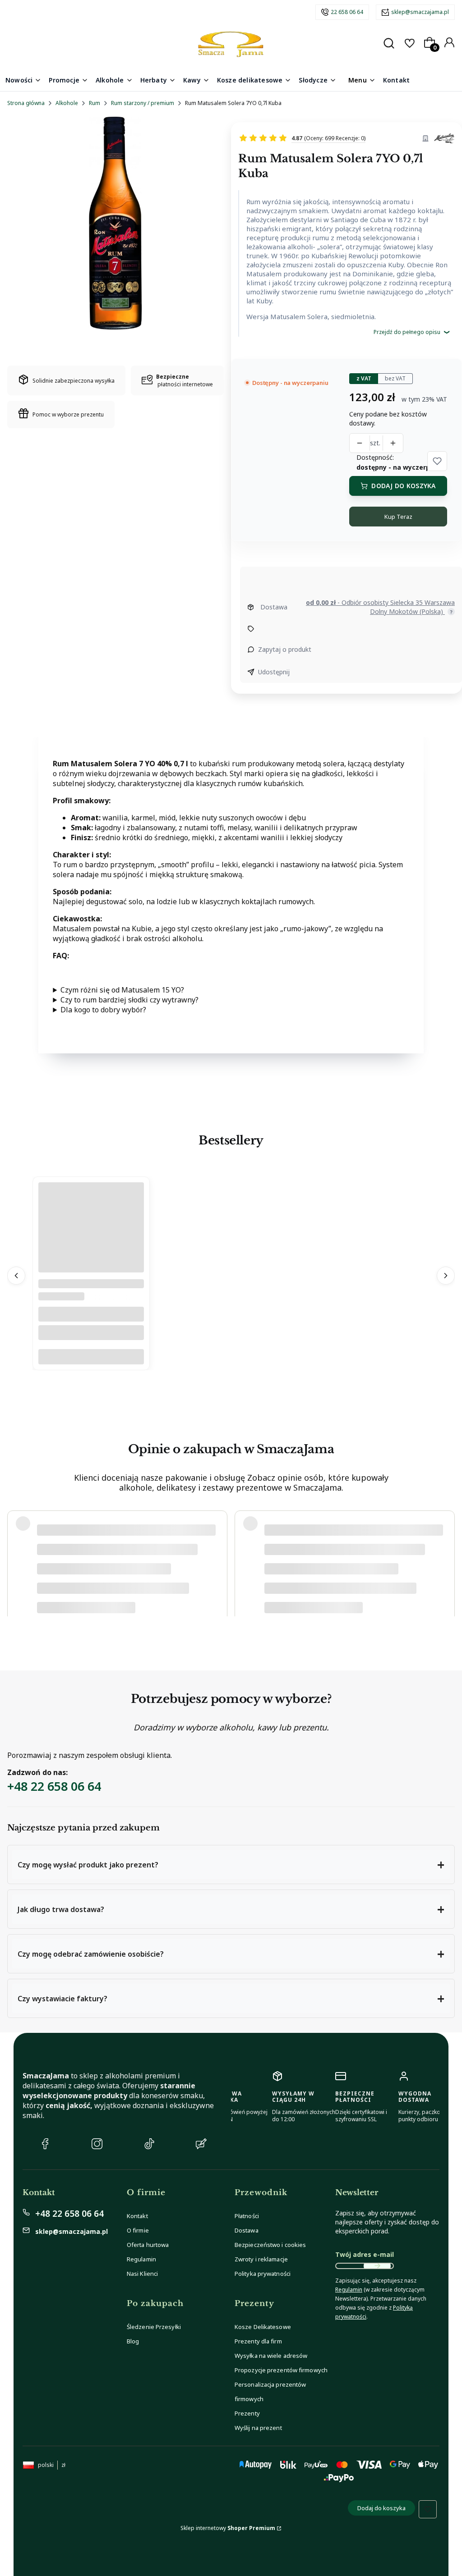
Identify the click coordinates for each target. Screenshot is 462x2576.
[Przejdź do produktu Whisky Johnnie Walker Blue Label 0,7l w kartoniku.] (91, 1261)
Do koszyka (91, 1357)
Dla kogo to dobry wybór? (103, 1010)
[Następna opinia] (446, 1560)
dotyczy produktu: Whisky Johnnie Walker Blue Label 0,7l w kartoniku (124, 1593)
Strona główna (26, 103)
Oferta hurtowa (148, 2245)
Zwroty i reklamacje (261, 2259)
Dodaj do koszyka (403, 486)
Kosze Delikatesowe (263, 2327)
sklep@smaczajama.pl (420, 12)
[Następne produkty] (446, 1276)
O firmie (138, 2230)
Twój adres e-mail (365, 2254)
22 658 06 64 (347, 12)
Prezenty (247, 2413)
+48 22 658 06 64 (54, 1786)
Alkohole (67, 103)
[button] (437, 461)
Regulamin (141, 2259)
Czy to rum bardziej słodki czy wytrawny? (129, 1000)
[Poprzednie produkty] (16, 1276)
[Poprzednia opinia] (16, 1560)
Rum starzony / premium (143, 103)
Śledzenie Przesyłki (154, 2327)
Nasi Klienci (142, 2274)
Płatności (247, 2216)
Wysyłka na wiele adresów (271, 2356)
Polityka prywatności (263, 2274)
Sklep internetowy (228, 2528)
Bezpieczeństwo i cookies (270, 2245)
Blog (133, 2341)
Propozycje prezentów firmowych (281, 2370)
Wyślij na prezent (258, 2428)
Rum (95, 103)
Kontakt (137, 2216)
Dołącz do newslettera (377, 2266)
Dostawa (247, 2230)
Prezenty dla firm (258, 2341)
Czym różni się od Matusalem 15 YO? (122, 990)
